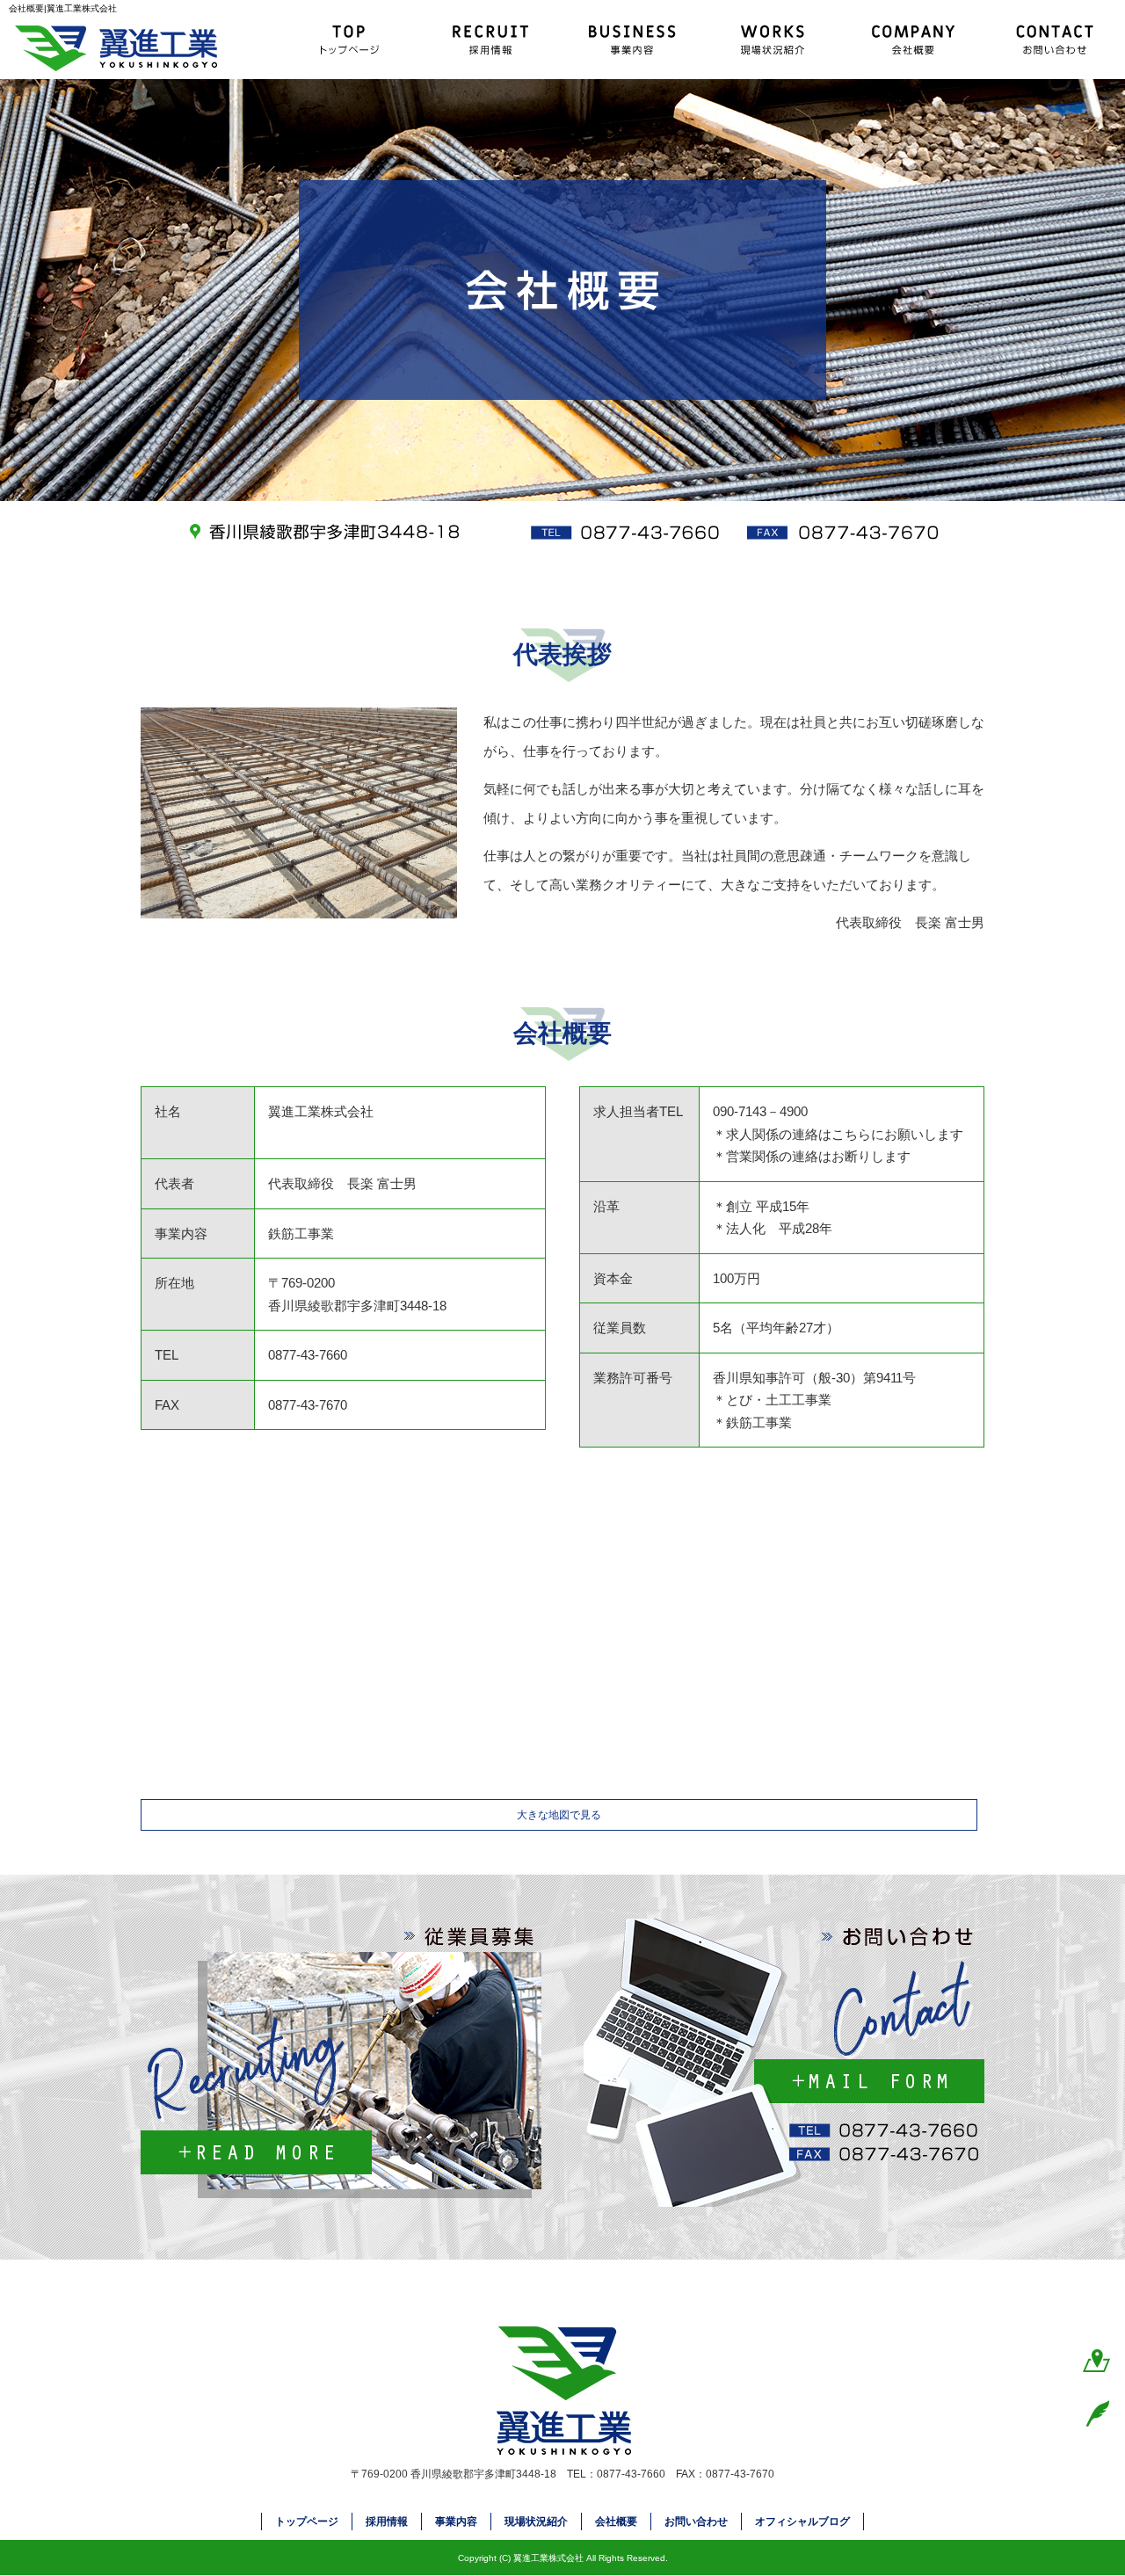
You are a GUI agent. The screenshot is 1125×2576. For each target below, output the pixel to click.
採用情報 (492, 40)
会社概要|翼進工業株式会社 (63, 8)
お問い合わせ (1055, 40)
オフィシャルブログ (802, 2522)
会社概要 (914, 40)
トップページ (352, 40)
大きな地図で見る (559, 1815)
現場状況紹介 (773, 40)
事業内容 (633, 40)
